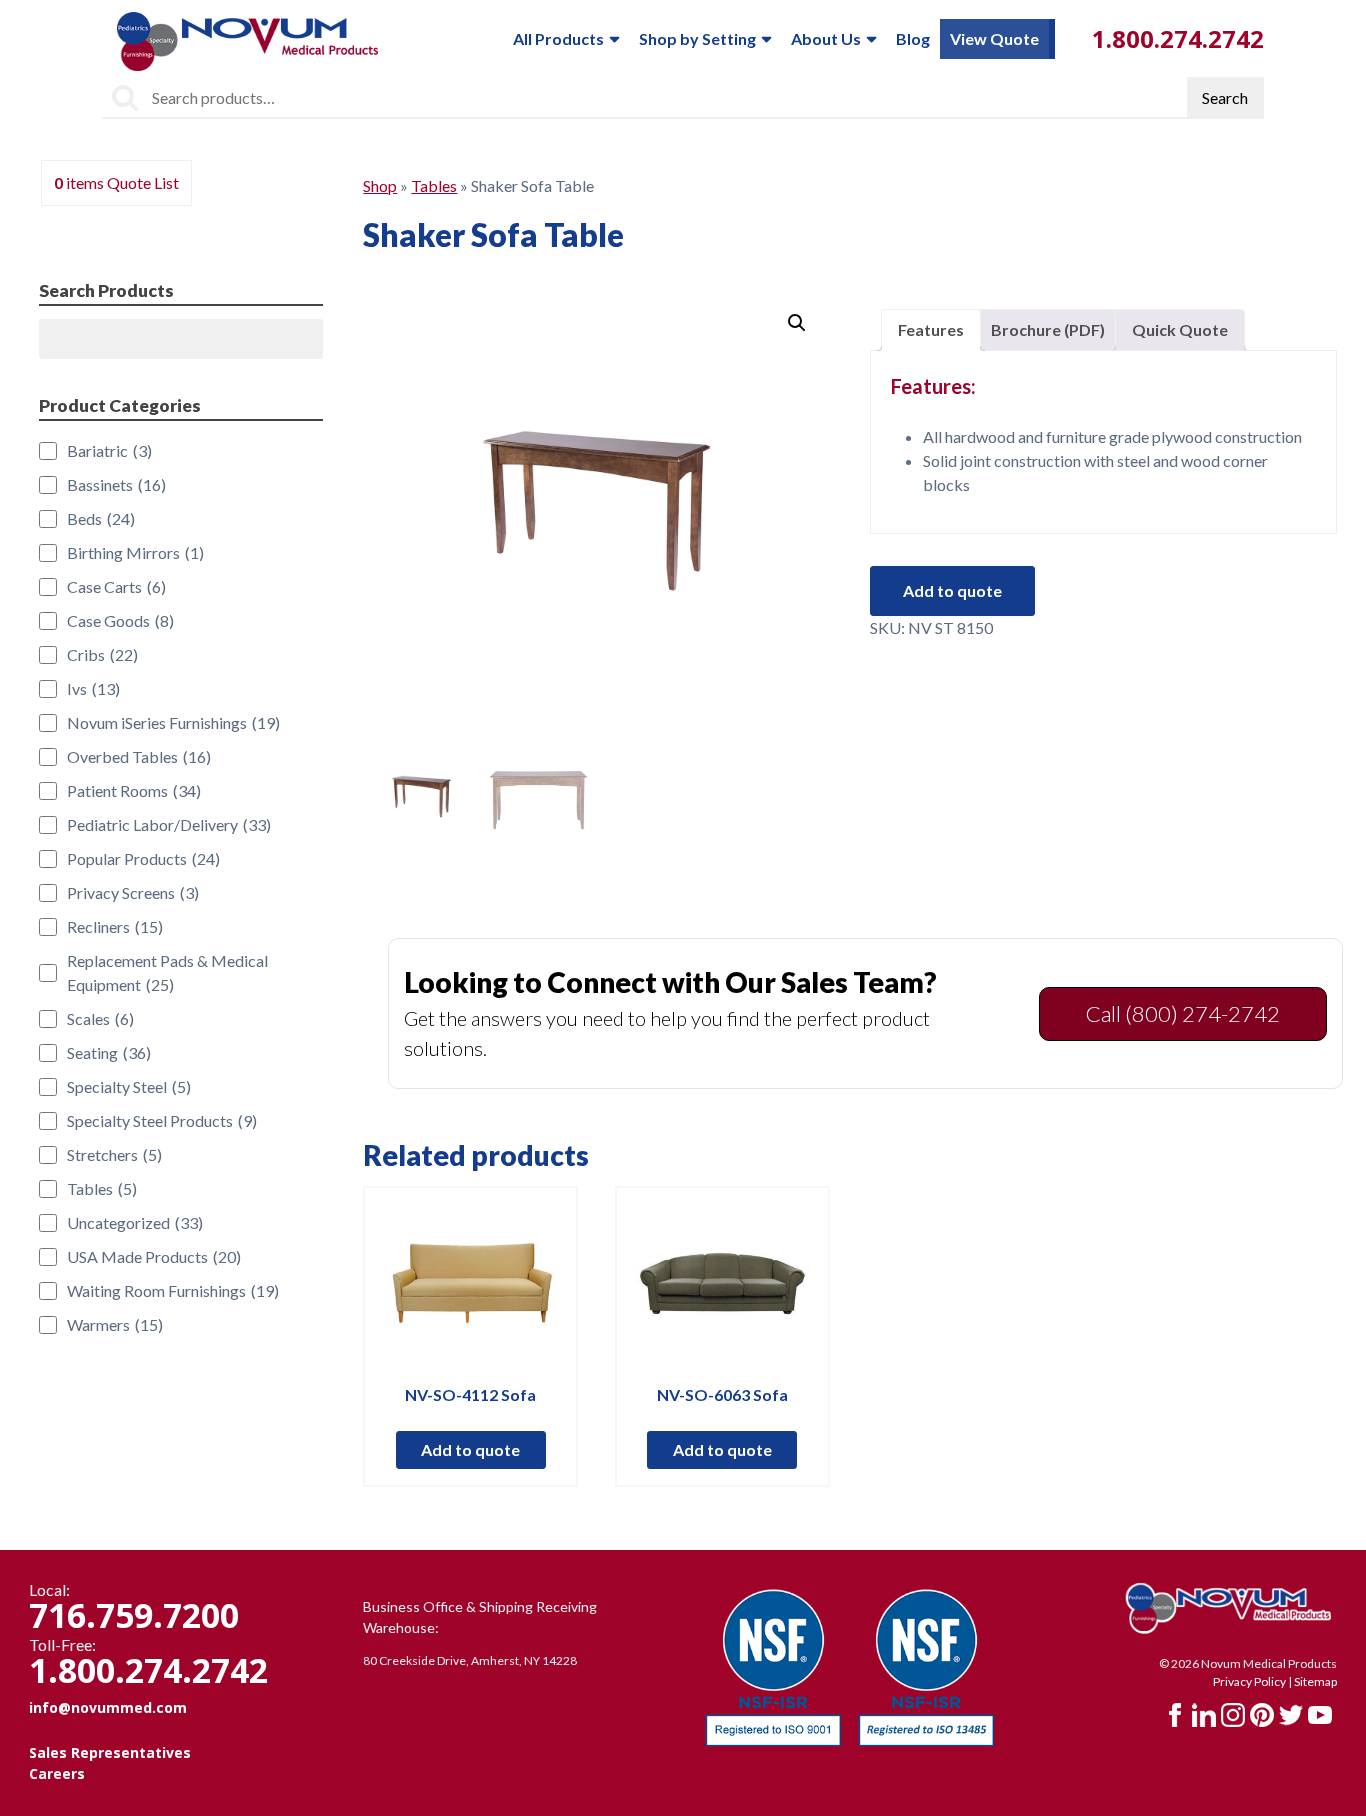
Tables (434, 185)
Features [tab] (931, 329)
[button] (797, 323)
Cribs (102, 654)
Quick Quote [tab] (1180, 329)
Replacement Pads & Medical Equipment (167, 972)
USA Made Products (154, 1256)
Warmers (115, 1324)
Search (1225, 97)
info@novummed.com (108, 1707)
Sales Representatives (110, 1752)
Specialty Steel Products (162, 1120)
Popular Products (143, 858)
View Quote (994, 38)
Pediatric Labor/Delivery (169, 824)
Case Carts (116, 586)
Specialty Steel (129, 1086)
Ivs (93, 688)
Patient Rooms (134, 790)
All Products (558, 38)
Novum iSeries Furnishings (173, 722)
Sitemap (1315, 1681)
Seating (109, 1052)
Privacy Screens (133, 892)
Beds (101, 518)
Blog (913, 38)
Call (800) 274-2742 (1183, 1013)
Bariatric (109, 450)
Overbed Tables (139, 756)
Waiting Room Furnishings (173, 1290)
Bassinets (116, 484)
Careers (57, 1773)
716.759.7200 (134, 1615)
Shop (380, 185)
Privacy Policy (1249, 1681)
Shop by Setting (697, 38)
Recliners (115, 926)
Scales (100, 1018)
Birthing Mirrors (135, 552)
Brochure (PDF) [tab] (1048, 329)
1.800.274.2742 (1178, 38)
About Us (826, 38)
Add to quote (952, 590)
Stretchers (114, 1154)
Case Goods (120, 620)
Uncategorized (135, 1222)
